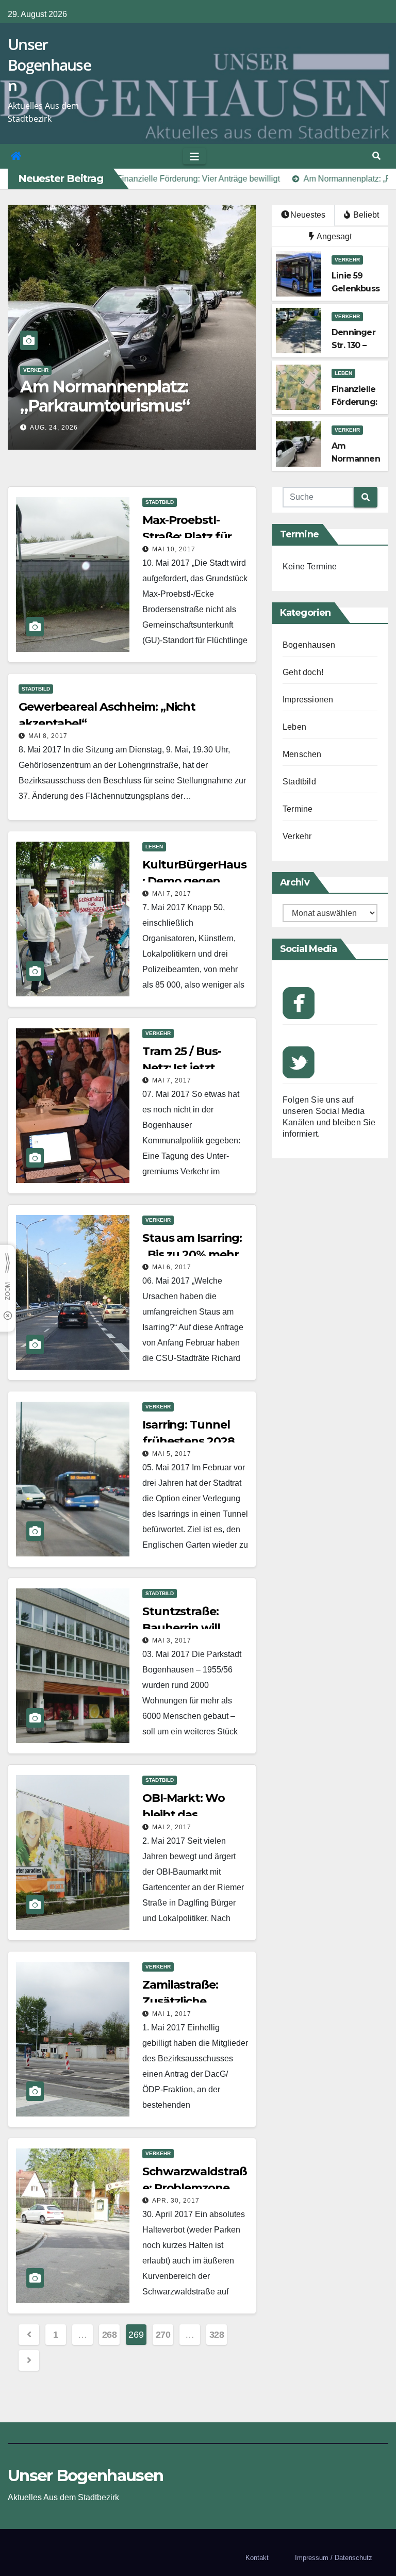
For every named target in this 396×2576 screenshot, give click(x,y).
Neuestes (308, 215)
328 (217, 2335)
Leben (343, 373)
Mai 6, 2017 (172, 1267)
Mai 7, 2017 (172, 894)
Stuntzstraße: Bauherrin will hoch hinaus (181, 1628)
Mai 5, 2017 (172, 1454)
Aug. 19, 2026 (54, 428)
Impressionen (308, 700)
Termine (298, 809)
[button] (376, 156)
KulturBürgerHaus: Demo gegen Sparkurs (194, 881)
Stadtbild (37, 370)
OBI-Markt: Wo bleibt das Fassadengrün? (186, 1815)
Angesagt (333, 236)
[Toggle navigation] (194, 156)
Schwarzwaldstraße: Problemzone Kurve (194, 2188)
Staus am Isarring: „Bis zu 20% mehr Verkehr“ (192, 1254)
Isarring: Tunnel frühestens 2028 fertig (188, 1441)
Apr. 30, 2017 (176, 2201)
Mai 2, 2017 (172, 1827)
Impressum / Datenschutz (334, 2558)
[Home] (16, 156)
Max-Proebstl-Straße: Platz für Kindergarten (187, 537)
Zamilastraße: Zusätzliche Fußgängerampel (191, 2001)
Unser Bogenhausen (49, 65)
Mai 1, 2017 (172, 2014)
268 (110, 2335)
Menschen (302, 754)
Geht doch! (303, 672)
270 (163, 2335)
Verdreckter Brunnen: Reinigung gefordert (104, 396)
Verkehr (347, 260)
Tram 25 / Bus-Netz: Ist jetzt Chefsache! (182, 1068)
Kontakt (257, 2558)
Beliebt (365, 215)
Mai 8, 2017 (48, 736)
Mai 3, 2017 (172, 1640)
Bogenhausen (309, 645)
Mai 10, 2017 (174, 549)
